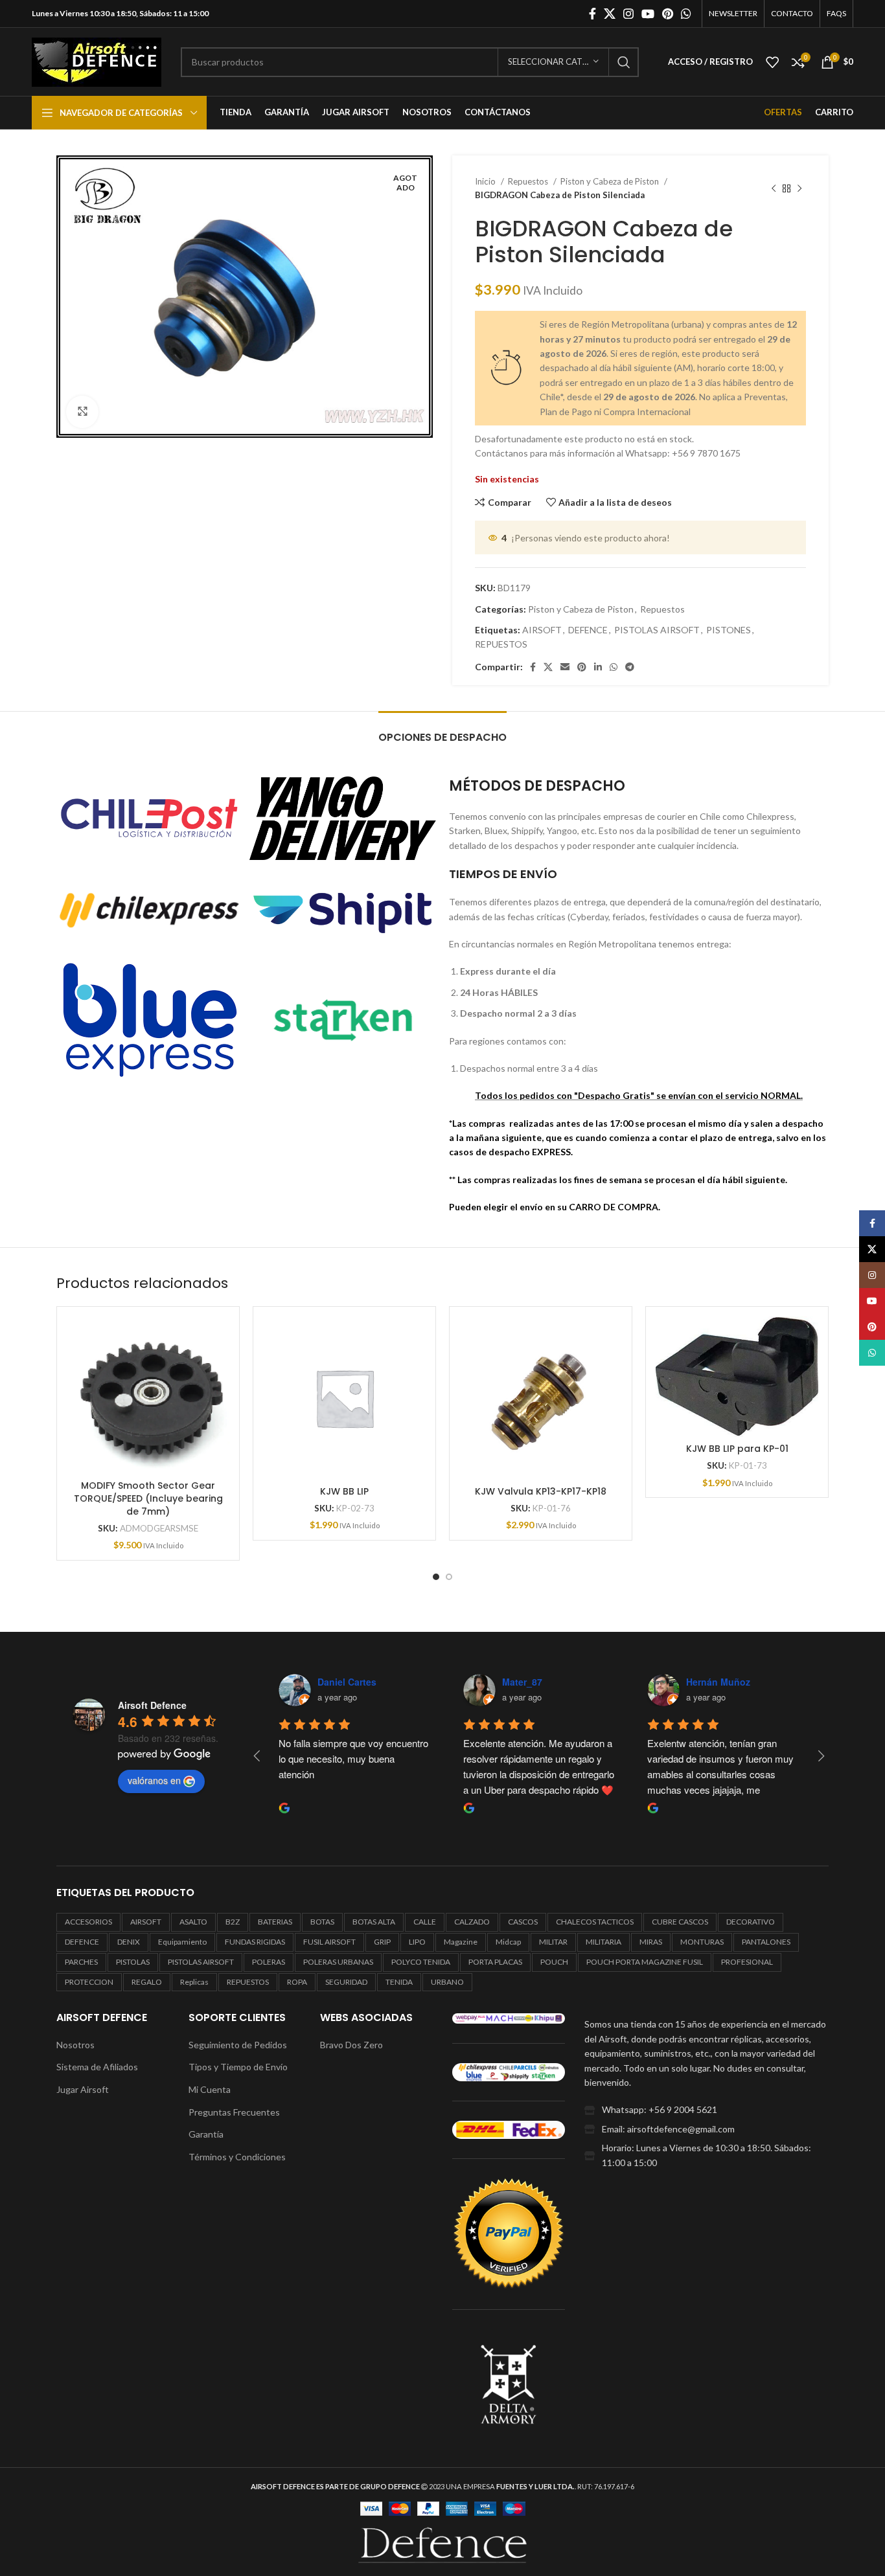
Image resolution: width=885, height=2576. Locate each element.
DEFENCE (588, 630)
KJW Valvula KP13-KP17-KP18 (541, 1491)
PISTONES (729, 630)
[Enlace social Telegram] (630, 667)
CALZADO (472, 1922)
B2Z (233, 1922)
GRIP (382, 1942)
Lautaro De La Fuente (734, 1682)
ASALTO (193, 1922)
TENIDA (399, 1982)
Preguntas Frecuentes (234, 2112)
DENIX (129, 1942)
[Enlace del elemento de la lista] (707, 2110)
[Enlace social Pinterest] (668, 14)
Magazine (461, 1942)
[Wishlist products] (772, 62)
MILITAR (553, 1942)
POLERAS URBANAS (338, 1962)
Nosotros (75, 2045)
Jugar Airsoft (83, 2089)
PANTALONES (766, 1942)
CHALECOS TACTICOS (595, 1922)
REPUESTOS (501, 644)
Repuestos (529, 181)
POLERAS (269, 1962)
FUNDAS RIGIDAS (255, 1942)
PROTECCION (89, 1982)
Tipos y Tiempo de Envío (238, 2067)
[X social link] (610, 14)
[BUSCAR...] (624, 62)
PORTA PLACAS (495, 1962)
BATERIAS (275, 1922)
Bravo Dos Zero (351, 2045)
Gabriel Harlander (356, 1682)
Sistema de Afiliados (97, 2067)
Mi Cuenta (210, 2089)
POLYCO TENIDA (421, 1962)
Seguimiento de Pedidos (238, 2045)
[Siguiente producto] (799, 188)
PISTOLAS (133, 1962)
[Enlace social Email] (565, 667)
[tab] (442, 731)
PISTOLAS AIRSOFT (657, 630)
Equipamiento (182, 1942)
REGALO (147, 1982)
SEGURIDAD (346, 1982)
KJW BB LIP (344, 1491)
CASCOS (523, 1922)
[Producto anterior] (774, 188)
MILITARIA (603, 1942)
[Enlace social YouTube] (648, 14)
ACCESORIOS (88, 1922)
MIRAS (651, 1942)
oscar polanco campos (553, 1682)
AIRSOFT (542, 630)
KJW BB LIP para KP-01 (737, 1449)
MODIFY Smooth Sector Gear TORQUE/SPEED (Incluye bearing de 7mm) (148, 1498)
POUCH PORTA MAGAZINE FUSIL (645, 1962)
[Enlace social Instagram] (628, 14)
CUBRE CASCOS (680, 1922)
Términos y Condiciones (237, 2157)
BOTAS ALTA (374, 1922)
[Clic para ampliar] (82, 412)
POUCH (554, 1962)
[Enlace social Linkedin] (598, 667)
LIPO (417, 1942)
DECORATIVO (751, 1922)
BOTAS (322, 1922)
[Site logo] (97, 61)
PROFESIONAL (747, 1962)
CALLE (425, 1922)
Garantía (206, 2134)
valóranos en (154, 1780)
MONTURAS (702, 1942)
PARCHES (81, 1962)
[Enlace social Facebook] (592, 14)
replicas (194, 1982)
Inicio (486, 181)
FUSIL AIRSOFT (329, 1942)
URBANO (447, 1982)
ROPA (297, 1982)
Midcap (508, 1942)
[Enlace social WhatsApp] (686, 14)
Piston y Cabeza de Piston (611, 181)
